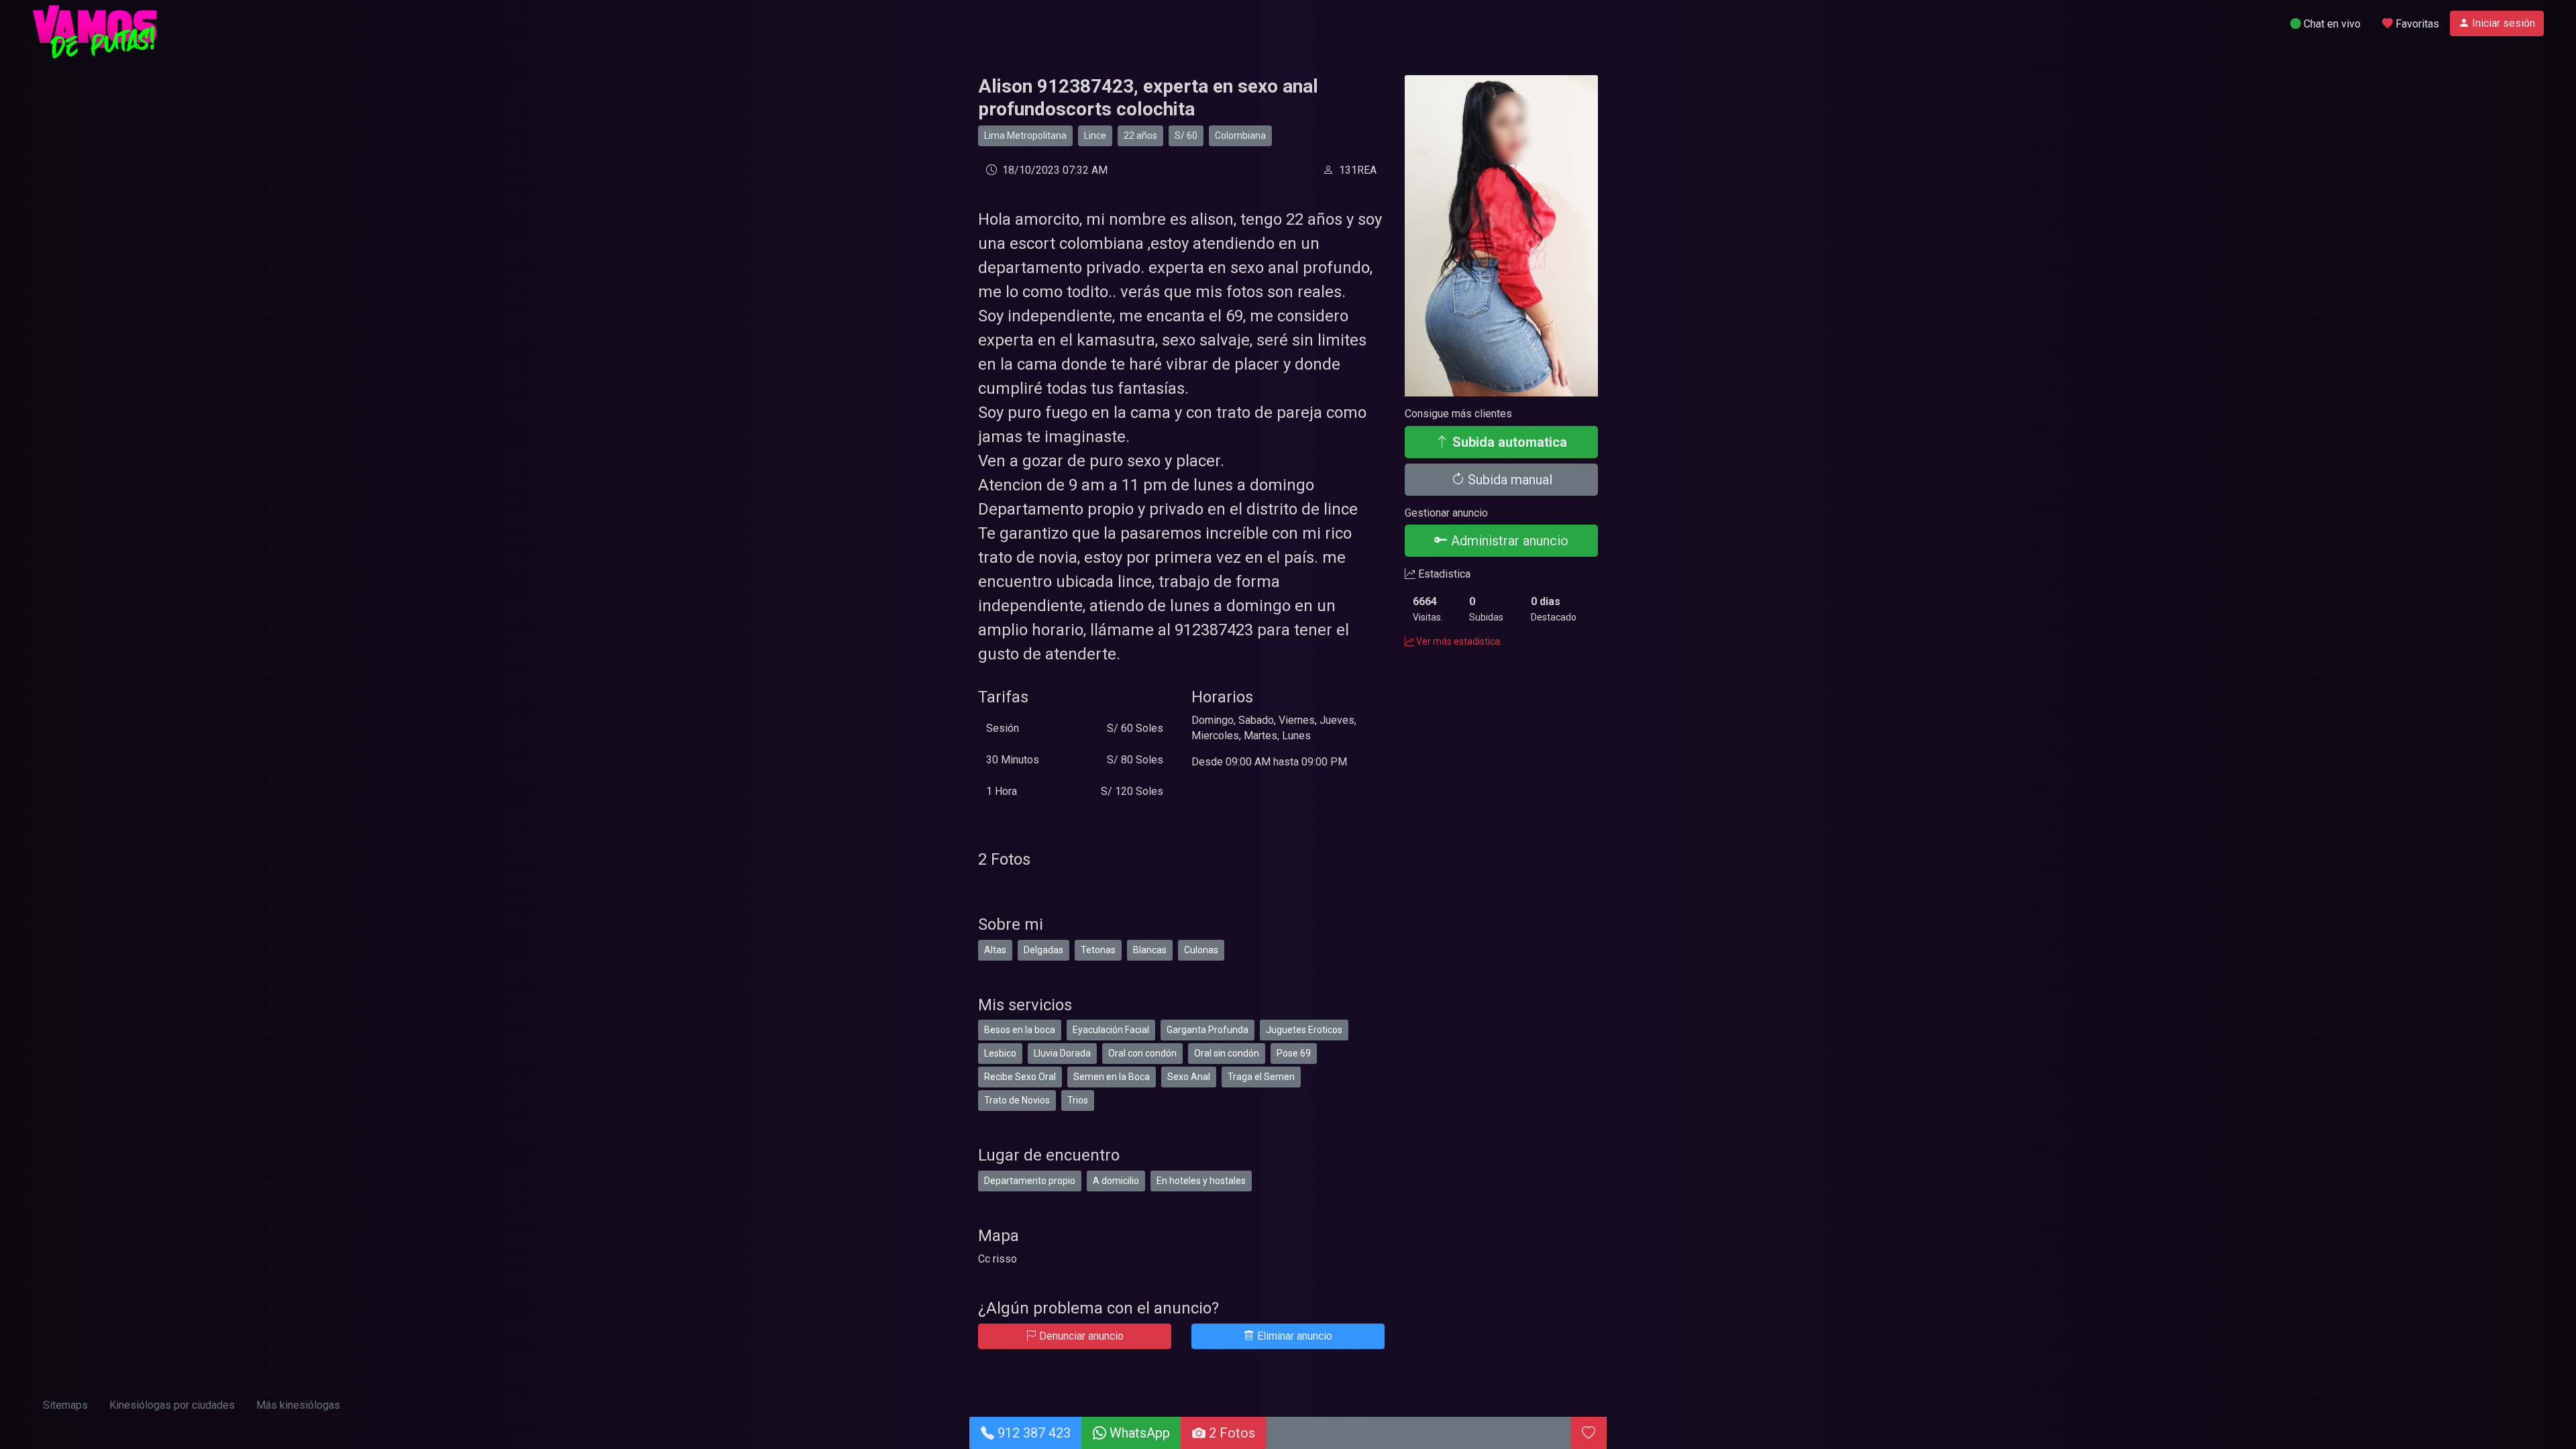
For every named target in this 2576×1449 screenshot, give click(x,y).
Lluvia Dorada (1062, 1053)
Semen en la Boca (1112, 1077)
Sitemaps (65, 1405)
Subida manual (1508, 480)
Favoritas (2416, 24)
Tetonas (1098, 950)
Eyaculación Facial (1111, 1030)
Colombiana (1240, 136)
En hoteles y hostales (1201, 1181)
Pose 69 (1294, 1053)
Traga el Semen (1261, 1077)
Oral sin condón (1227, 1053)
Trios (1078, 1100)
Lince (1095, 136)
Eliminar (1293, 1336)
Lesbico (1000, 1053)
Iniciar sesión (2502, 23)
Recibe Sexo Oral (1020, 1077)
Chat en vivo (2331, 24)
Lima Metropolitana (1025, 136)
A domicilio (1116, 1181)
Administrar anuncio (1508, 541)
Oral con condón (1142, 1053)
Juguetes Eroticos (1304, 1030)
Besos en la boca (1020, 1030)
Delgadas (1043, 950)
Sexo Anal (1189, 1077)
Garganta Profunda (1207, 1030)
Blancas (1150, 950)
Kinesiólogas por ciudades (172, 1405)
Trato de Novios (1017, 1100)
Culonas (1201, 950)
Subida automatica (1508, 442)
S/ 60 (1186, 136)
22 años (1140, 136)
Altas (995, 950)
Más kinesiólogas (298, 1405)
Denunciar (1080, 1336)
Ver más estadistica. (1458, 641)
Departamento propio (1030, 1181)
